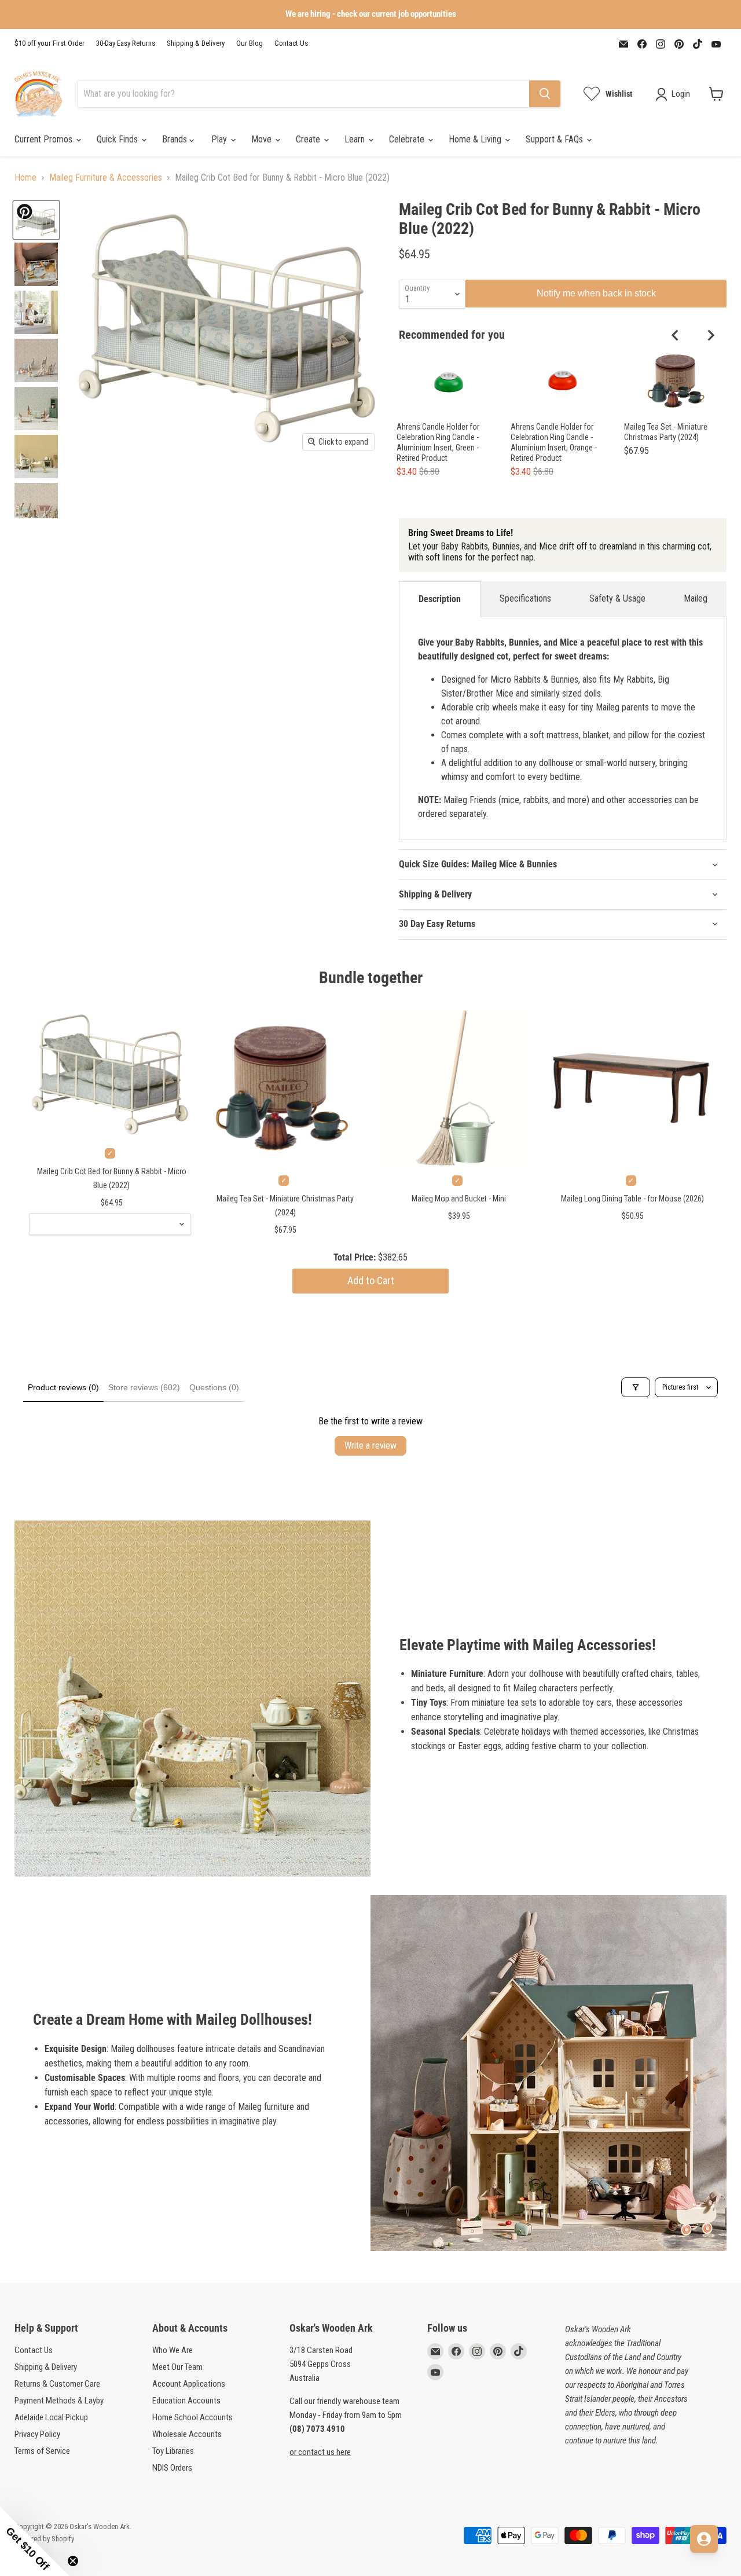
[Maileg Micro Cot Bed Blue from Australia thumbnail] (36, 220)
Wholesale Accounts (187, 2434)
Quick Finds (118, 139)
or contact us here (320, 2452)
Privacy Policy (37, 2434)
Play (220, 139)
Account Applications (189, 2384)
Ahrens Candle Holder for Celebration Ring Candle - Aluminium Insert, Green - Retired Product (438, 442)
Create (309, 139)
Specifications (525, 598)
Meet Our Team (177, 2367)
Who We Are (173, 2350)
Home (25, 178)
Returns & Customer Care (57, 2384)
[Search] (545, 94)
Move (263, 139)
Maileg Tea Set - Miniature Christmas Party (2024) (666, 432)
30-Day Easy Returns (126, 43)
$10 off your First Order (49, 43)
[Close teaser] (73, 2561)
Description (440, 599)
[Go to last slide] (676, 335)
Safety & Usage (617, 598)
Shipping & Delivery (196, 43)
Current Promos (45, 139)
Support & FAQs (555, 139)
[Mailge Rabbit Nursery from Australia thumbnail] (36, 360)
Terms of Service (42, 2451)
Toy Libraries (173, 2451)
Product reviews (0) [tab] (63, 1387)
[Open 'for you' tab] (704, 2539)
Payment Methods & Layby (59, 2401)
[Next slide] (710, 335)
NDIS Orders (172, 2468)
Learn (356, 139)
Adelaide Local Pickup (51, 2417)
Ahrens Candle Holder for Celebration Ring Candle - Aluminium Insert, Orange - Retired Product (554, 442)
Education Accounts (186, 2401)
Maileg (696, 598)
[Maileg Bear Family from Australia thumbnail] (36, 312)
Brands (176, 139)
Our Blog (250, 43)
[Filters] (636, 1387)
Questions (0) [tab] (214, 1387)
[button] (35, 2541)
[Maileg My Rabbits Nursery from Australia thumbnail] (36, 408)
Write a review (370, 1445)
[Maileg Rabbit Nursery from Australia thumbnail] (36, 505)
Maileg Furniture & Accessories (106, 178)
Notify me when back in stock (596, 293)
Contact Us (291, 43)
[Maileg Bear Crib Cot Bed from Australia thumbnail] (36, 264)
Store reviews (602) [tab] (144, 1387)
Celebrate (408, 139)
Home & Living (476, 139)
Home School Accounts (192, 2417)
